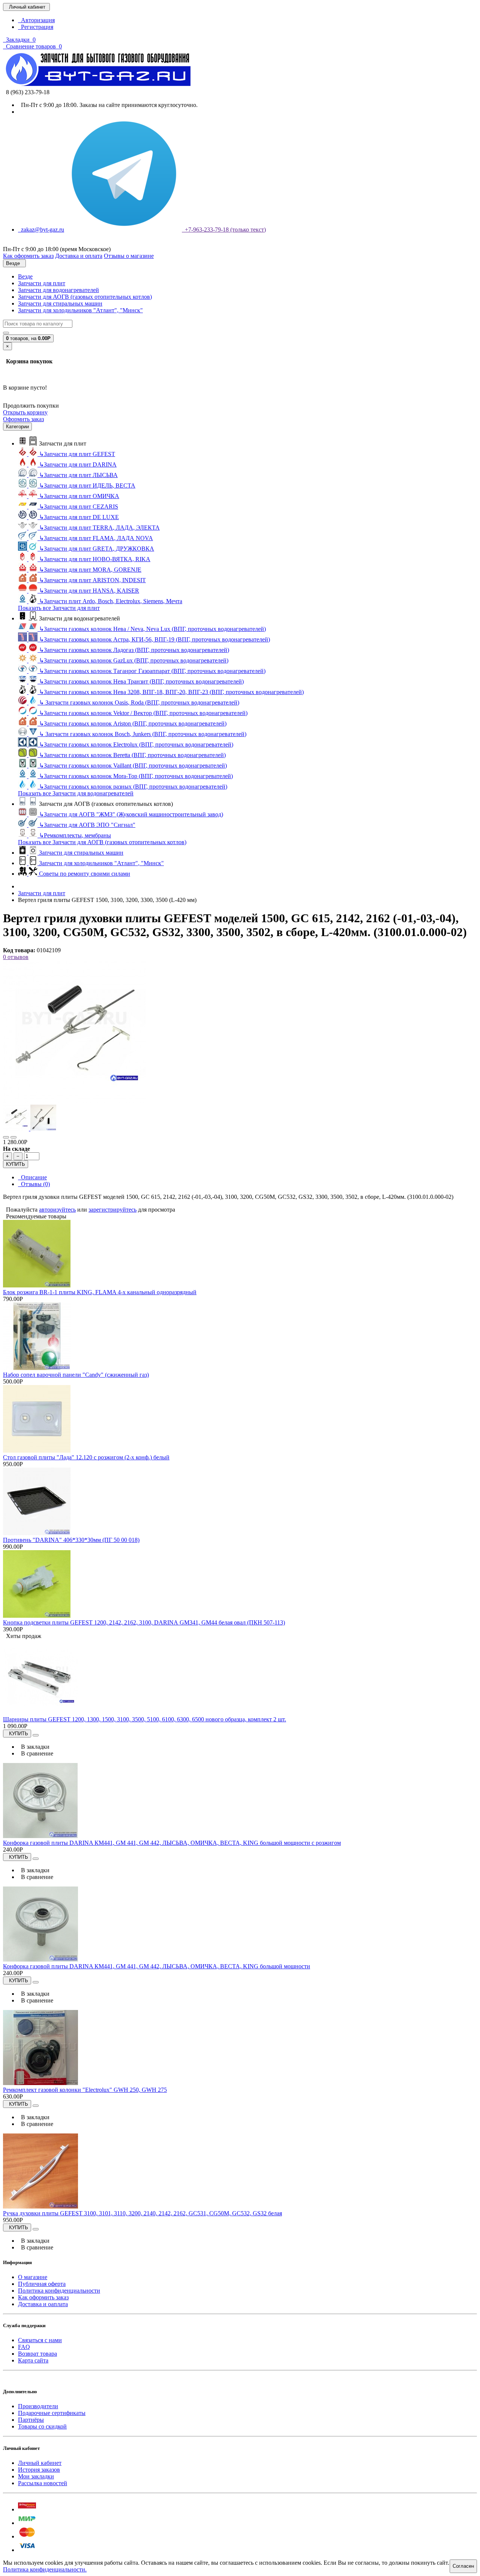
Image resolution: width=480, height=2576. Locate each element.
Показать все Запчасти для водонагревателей (76, 793)
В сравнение (36, 1753)
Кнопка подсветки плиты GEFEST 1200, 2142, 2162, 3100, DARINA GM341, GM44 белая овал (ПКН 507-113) (144, 1622)
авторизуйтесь (57, 1210)
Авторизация (36, 20)
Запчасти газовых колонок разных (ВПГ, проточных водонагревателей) (133, 787)
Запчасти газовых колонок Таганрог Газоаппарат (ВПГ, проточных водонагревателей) (152, 671)
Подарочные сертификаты (52, 2413)
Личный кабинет (40, 2463)
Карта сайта (33, 2360)
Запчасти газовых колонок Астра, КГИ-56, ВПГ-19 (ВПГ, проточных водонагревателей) (154, 639)
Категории (17, 427)
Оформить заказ (23, 419)
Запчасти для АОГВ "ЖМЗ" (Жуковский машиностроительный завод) (131, 814)
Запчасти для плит (42, 283)
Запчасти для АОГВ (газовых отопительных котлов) (85, 297)
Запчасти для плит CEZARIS (79, 507)
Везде (25, 276)
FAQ (24, 2347)
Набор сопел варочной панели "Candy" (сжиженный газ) (76, 1375)
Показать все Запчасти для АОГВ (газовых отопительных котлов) (102, 842)
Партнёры (31, 2420)
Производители (38, 2406)
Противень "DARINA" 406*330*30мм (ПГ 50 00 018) (71, 1540)
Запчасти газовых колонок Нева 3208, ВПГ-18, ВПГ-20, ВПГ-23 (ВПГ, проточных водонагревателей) (171, 692)
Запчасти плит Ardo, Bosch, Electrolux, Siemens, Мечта (111, 601)
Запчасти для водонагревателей (58, 290)
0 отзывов (16, 957)
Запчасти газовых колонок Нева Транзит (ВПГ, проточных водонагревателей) (141, 681)
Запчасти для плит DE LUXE (79, 517)
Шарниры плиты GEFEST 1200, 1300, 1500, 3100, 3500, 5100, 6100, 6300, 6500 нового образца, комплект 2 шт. (145, 1719)
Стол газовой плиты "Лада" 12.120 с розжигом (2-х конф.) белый (86, 1457)
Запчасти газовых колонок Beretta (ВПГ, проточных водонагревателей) (132, 755)
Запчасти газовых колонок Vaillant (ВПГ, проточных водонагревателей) (133, 766)
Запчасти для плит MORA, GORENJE (90, 570)
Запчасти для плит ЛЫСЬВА (78, 475)
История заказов (39, 2470)
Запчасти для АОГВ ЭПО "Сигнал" (87, 825)
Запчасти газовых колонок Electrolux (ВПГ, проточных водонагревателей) (136, 744)
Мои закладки (36, 2476)
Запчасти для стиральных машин (60, 303)
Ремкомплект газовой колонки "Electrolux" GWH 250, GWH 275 (85, 2090)
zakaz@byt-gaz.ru (41, 230)
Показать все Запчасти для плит (59, 608)
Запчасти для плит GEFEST (77, 454)
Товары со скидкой (42, 2426)
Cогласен (463, 2566)
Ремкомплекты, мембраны (75, 835)
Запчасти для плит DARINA (78, 464)
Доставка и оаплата (43, 2304)
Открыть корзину (25, 412)
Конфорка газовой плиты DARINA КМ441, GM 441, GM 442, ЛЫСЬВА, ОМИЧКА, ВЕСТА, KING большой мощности (157, 1966)
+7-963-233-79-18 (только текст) (224, 230)
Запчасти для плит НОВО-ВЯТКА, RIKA (95, 559)
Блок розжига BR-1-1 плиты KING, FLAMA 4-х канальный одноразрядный (100, 1292)
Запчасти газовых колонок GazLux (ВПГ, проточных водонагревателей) (134, 660)
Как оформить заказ (43, 2297)
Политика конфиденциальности (59, 2291)
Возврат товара (37, 2354)
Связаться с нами (40, 2340)
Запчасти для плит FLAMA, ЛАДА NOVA (96, 538)
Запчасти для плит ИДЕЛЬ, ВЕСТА (87, 486)
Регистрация (36, 27)
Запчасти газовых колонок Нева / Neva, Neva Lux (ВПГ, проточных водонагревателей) (152, 629)
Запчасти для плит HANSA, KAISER (89, 591)
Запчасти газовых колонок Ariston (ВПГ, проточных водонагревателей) (133, 723)
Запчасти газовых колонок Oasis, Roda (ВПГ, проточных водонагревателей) (139, 702)
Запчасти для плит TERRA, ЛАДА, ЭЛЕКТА (99, 528)
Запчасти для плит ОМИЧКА (79, 496)
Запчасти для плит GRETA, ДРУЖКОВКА (97, 549)
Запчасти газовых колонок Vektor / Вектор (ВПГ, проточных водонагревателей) (143, 713)
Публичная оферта (42, 2284)
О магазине (33, 2277)
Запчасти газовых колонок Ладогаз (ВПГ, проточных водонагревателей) (134, 650)
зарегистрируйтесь (112, 1210)
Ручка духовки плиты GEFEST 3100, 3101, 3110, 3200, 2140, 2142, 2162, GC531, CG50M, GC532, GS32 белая (142, 2213)
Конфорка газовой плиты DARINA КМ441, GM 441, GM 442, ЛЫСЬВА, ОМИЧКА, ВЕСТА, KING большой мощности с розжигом (172, 1843)
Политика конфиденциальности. (45, 2569)
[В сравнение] (13, 1137)
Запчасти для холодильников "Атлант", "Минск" (80, 310)
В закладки (34, 1747)
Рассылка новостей (43, 2483)
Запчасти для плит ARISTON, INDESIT (92, 580)
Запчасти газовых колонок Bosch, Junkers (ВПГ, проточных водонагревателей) (143, 734)
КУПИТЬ (16, 1164)
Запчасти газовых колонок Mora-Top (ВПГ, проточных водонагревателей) (136, 776)
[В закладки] (6, 1137)
